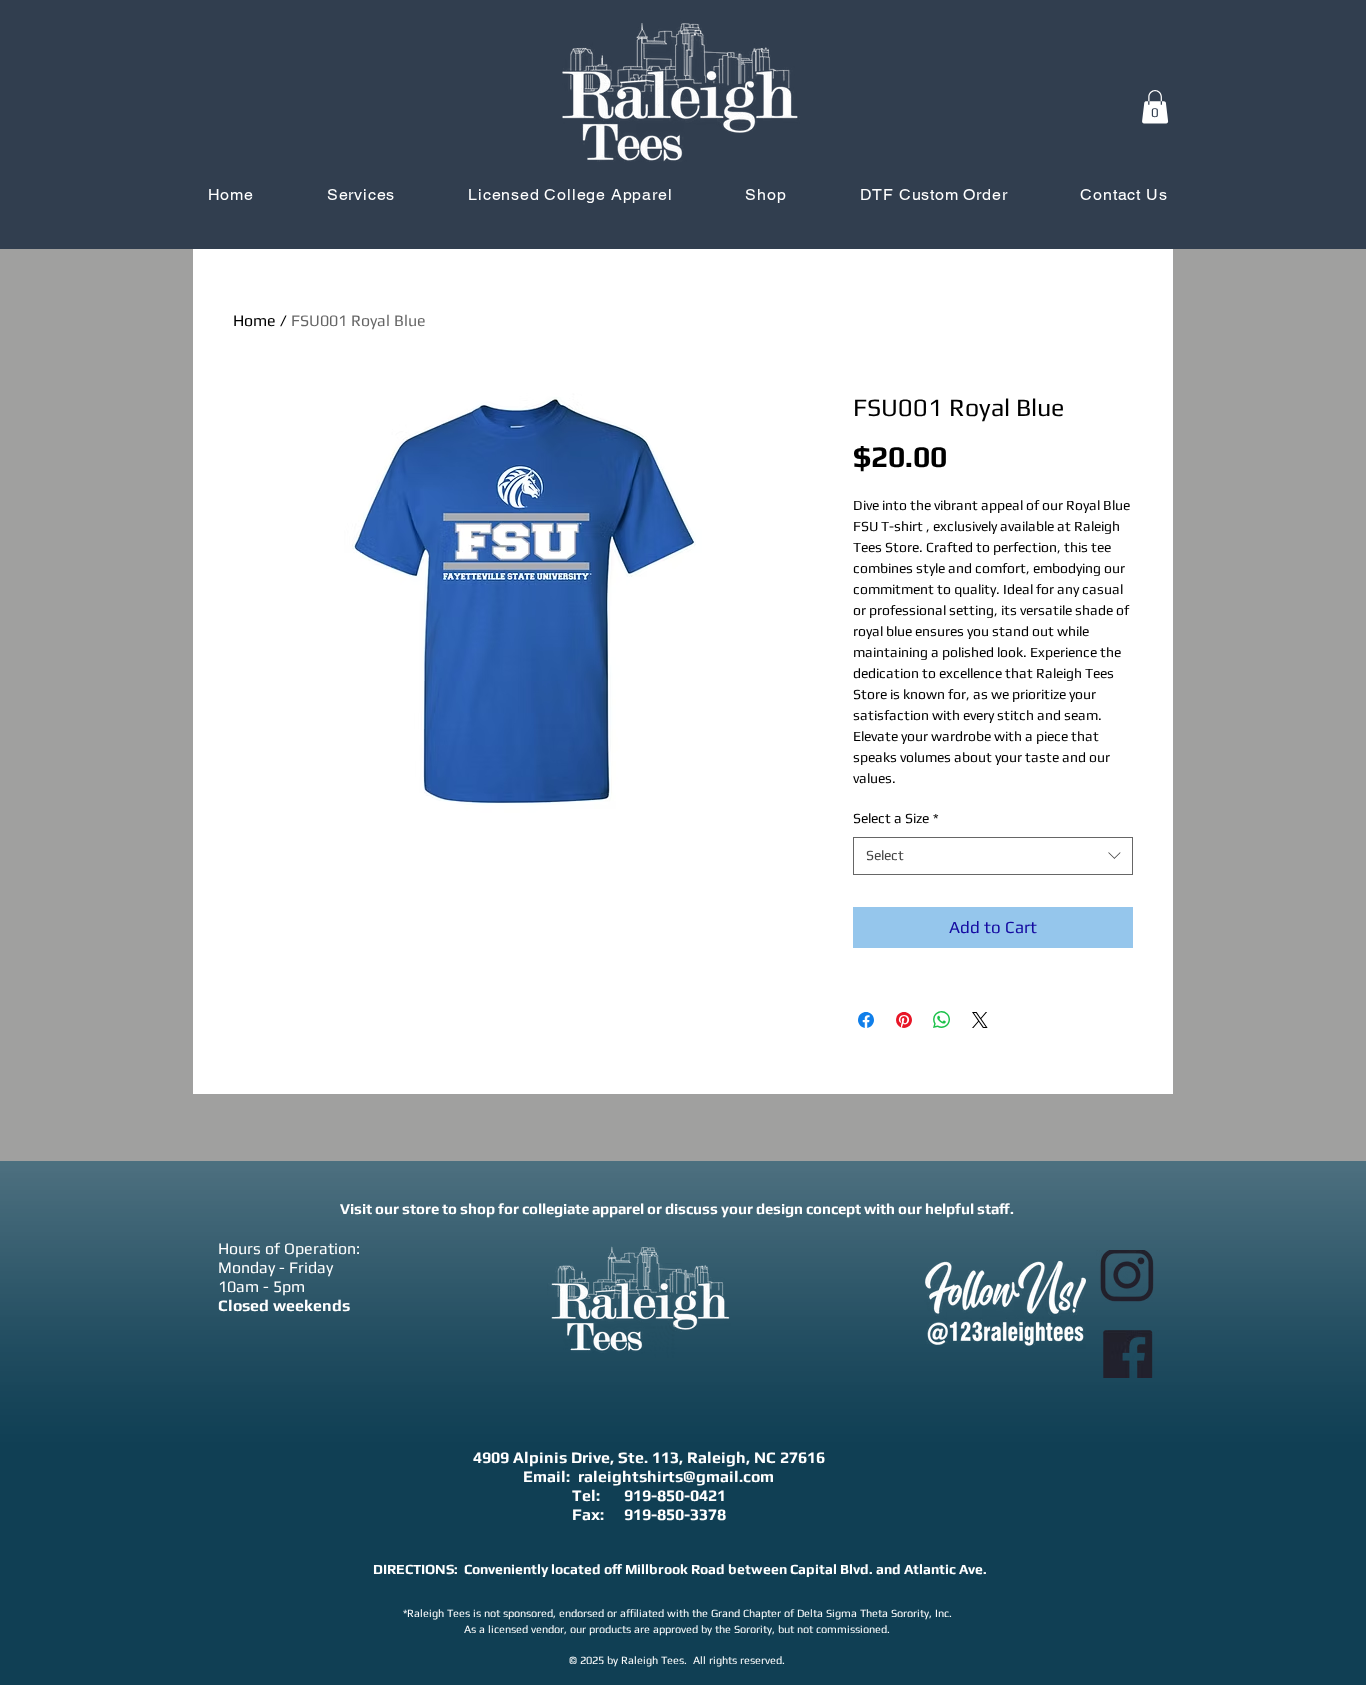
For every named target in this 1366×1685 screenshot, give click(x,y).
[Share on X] (980, 1020)
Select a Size (896, 818)
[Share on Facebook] (866, 1020)
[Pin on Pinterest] (904, 1020)
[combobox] (993, 856)
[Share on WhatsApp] (942, 1020)
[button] (1155, 106)
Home (254, 320)
